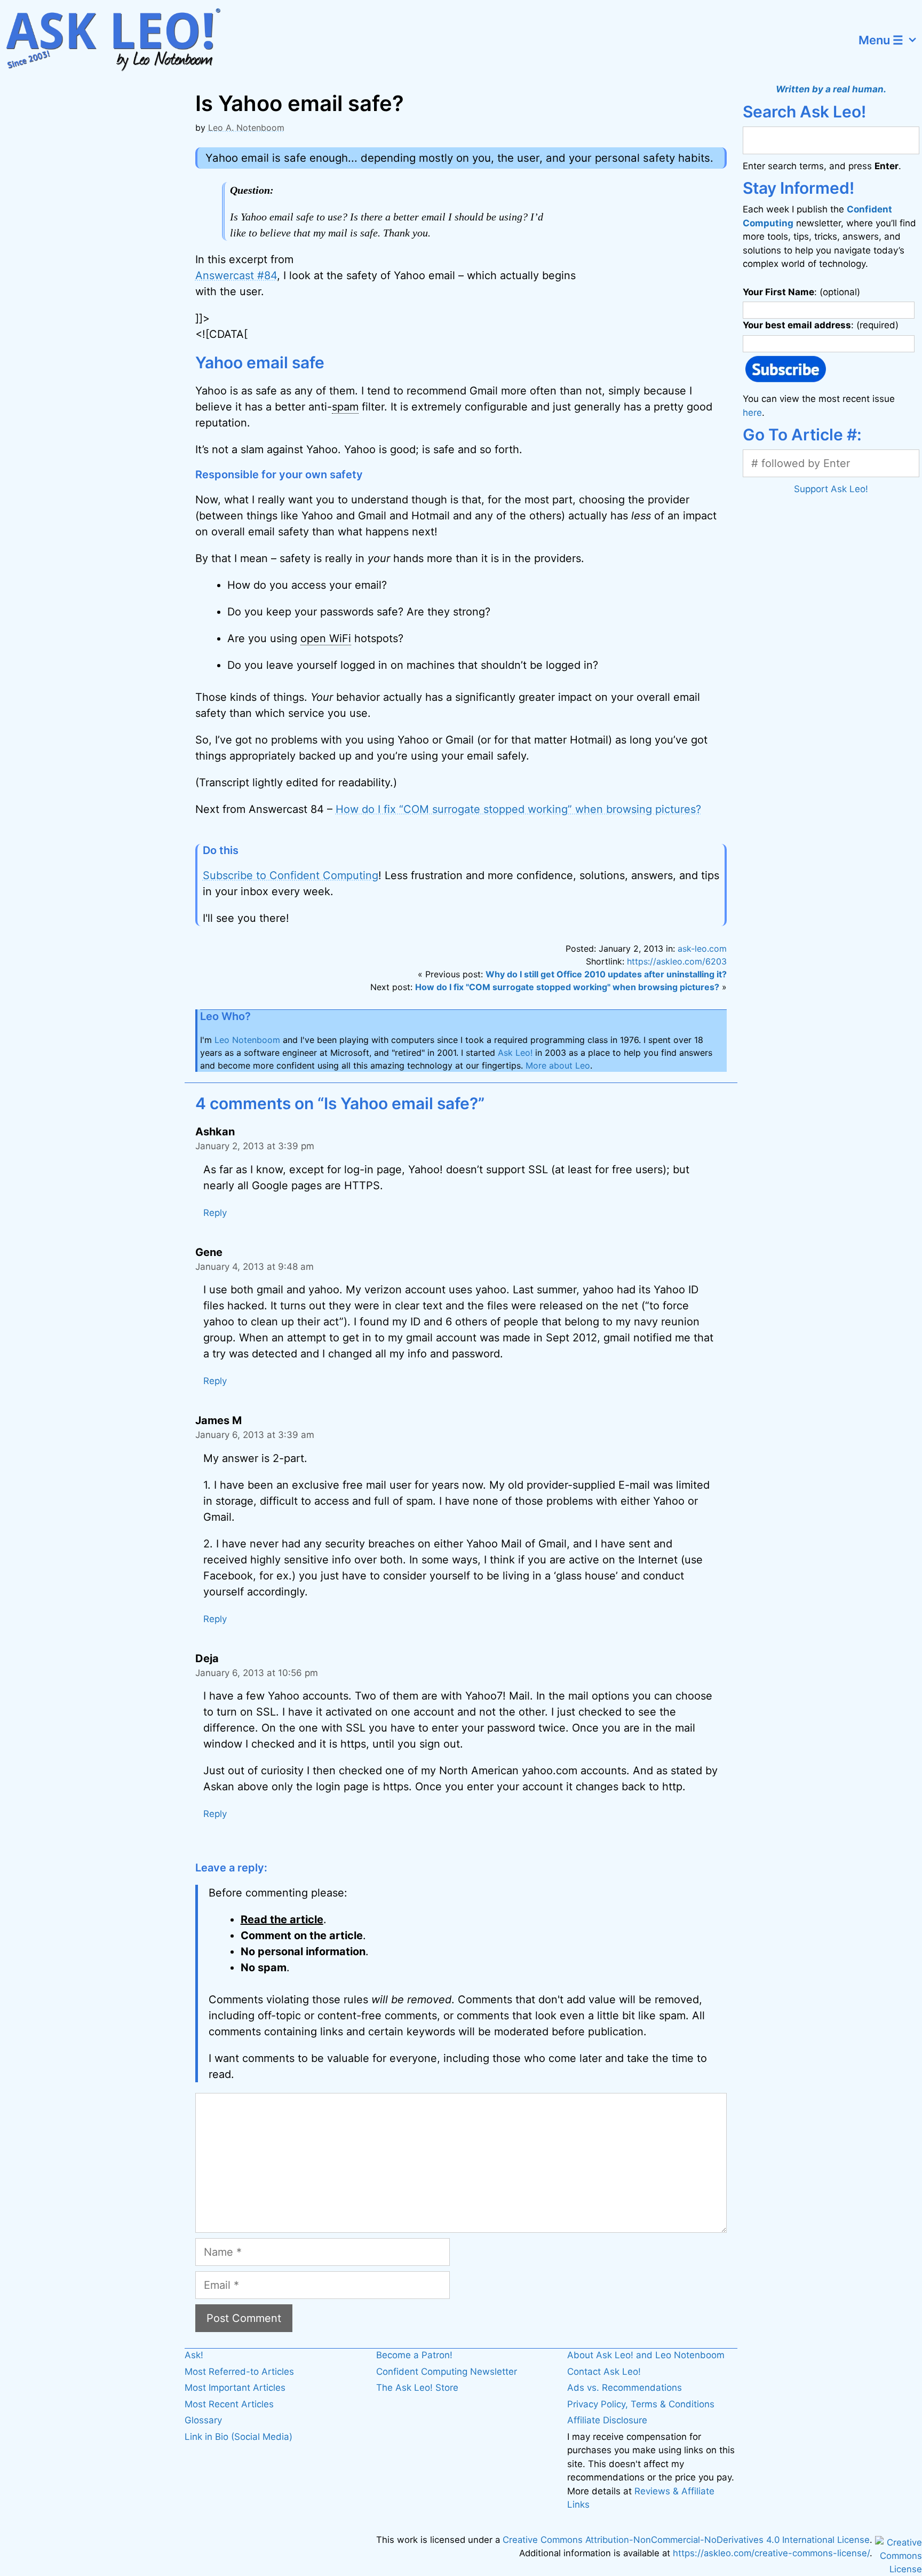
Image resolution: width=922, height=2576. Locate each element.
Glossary (203, 2420)
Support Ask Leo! (831, 489)
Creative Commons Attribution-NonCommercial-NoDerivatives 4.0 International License (686, 2540)
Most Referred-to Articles (239, 2372)
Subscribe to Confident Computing (291, 875)
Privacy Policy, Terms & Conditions (641, 2404)
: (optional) (801, 292)
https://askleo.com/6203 (677, 961)
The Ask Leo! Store (417, 2388)
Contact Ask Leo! (604, 2372)
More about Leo (558, 1065)
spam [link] (345, 407)
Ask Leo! (515, 1053)
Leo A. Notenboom (246, 128)
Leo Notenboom (247, 1040)
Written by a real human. (831, 89)
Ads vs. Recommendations (625, 2388)
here (752, 413)
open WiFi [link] (326, 638)
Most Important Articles (235, 2388)
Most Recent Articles (229, 2404)
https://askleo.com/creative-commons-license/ (771, 2553)
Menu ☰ (881, 40)
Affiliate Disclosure (607, 2420)
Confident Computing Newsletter (447, 2372)
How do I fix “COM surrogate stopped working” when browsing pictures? (518, 809)
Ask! (194, 2355)
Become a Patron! (414, 2355)
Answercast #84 (236, 275)
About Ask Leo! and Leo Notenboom (646, 2355)
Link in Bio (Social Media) (239, 2437)
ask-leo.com (702, 949)
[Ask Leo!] (120, 40)
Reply (215, 1213)
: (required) (821, 325)
